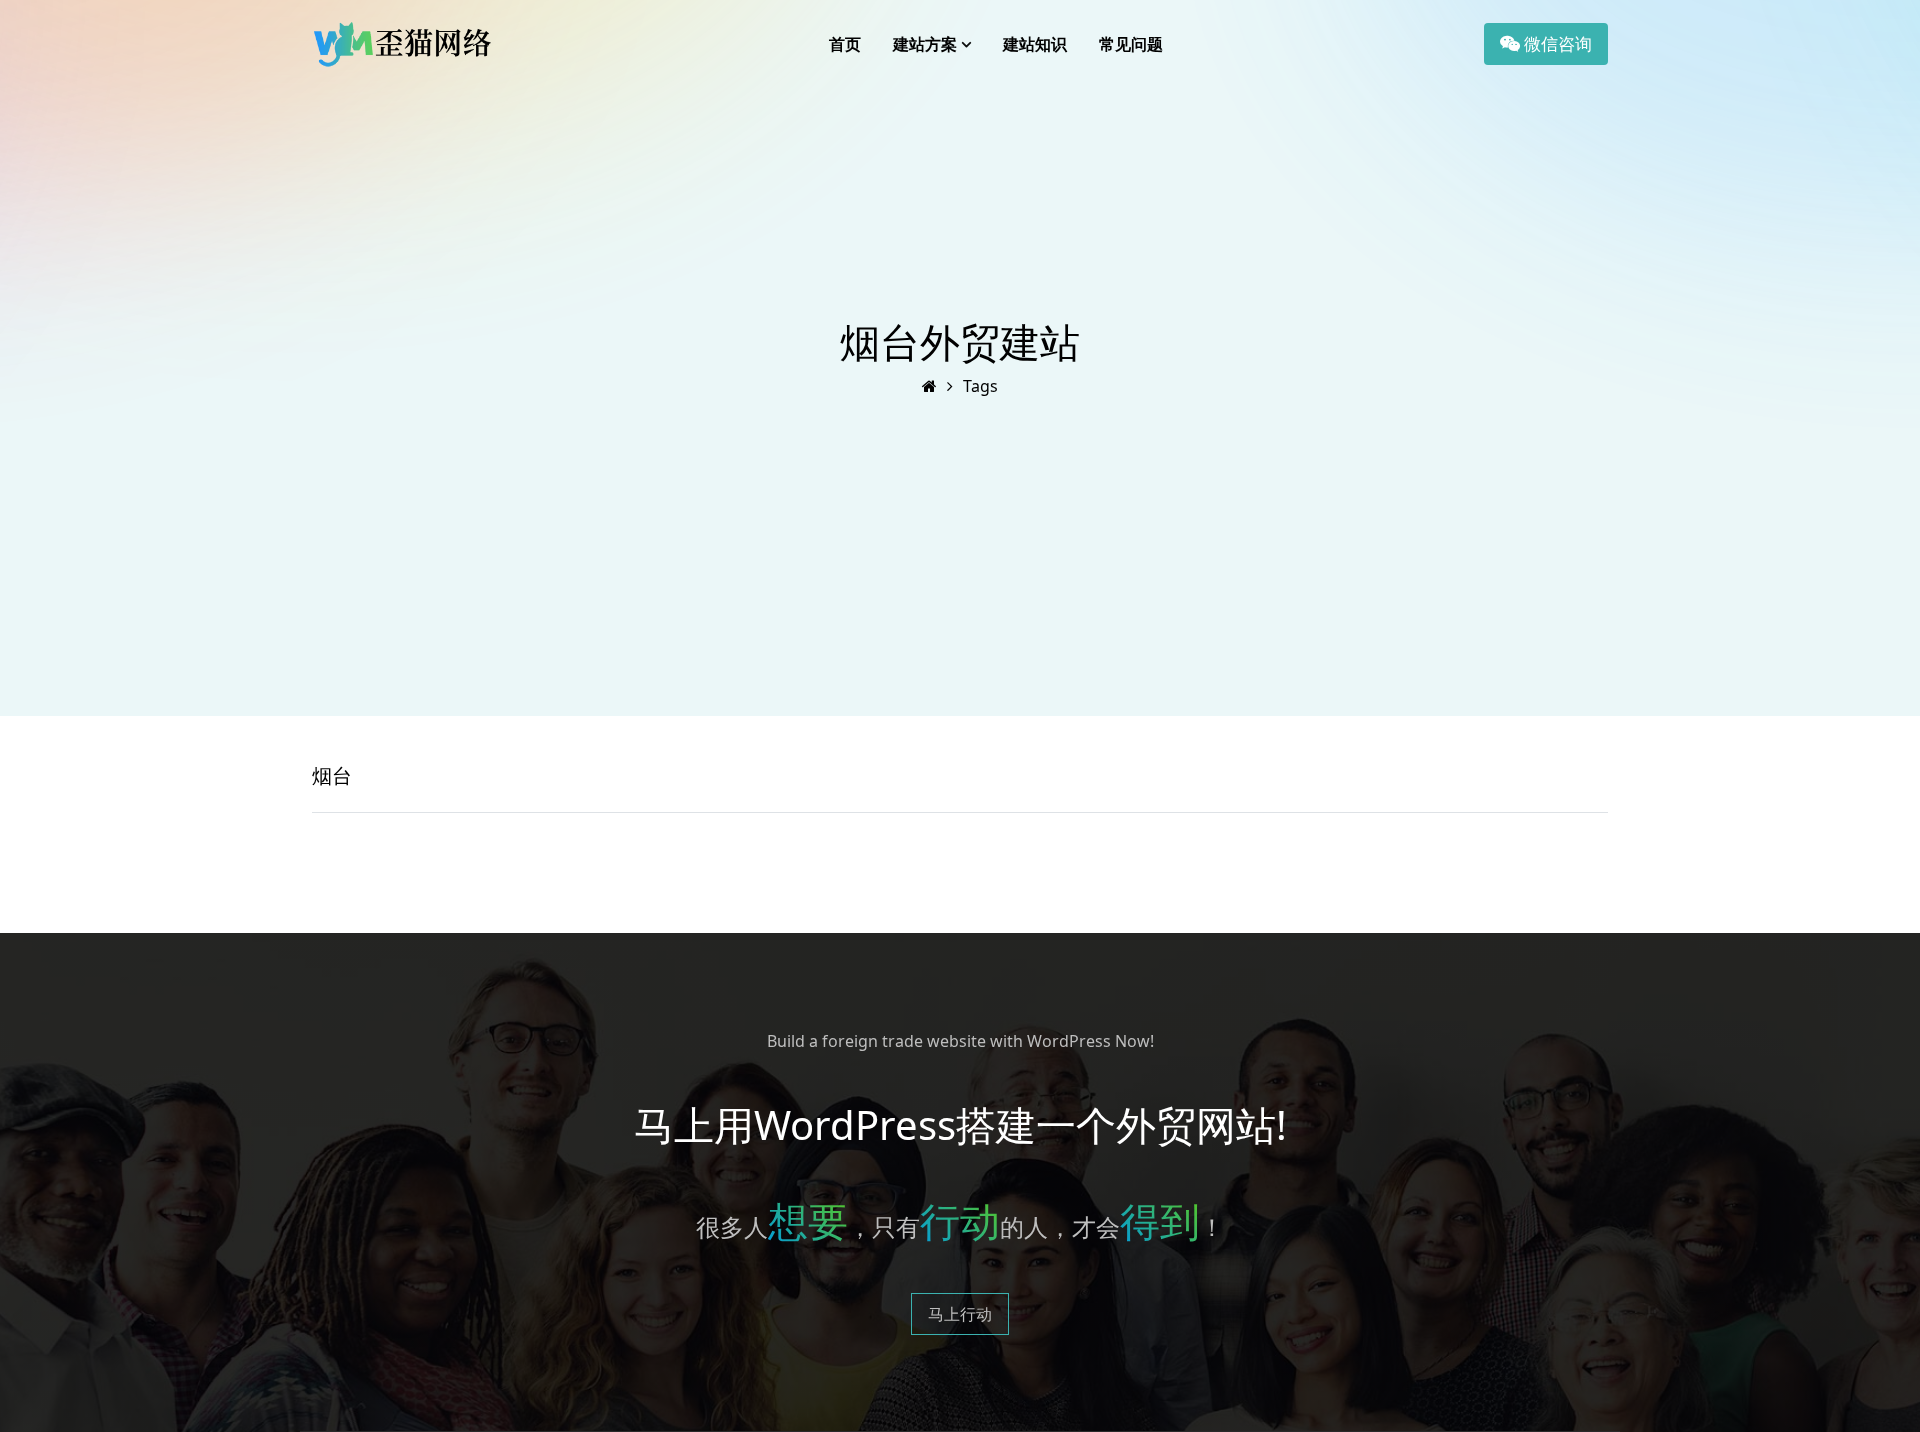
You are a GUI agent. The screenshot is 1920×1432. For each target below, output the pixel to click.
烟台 (332, 775)
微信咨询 (1556, 43)
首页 (845, 44)
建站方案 (925, 44)
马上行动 (960, 1314)
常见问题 (1131, 44)
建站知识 (1035, 44)
